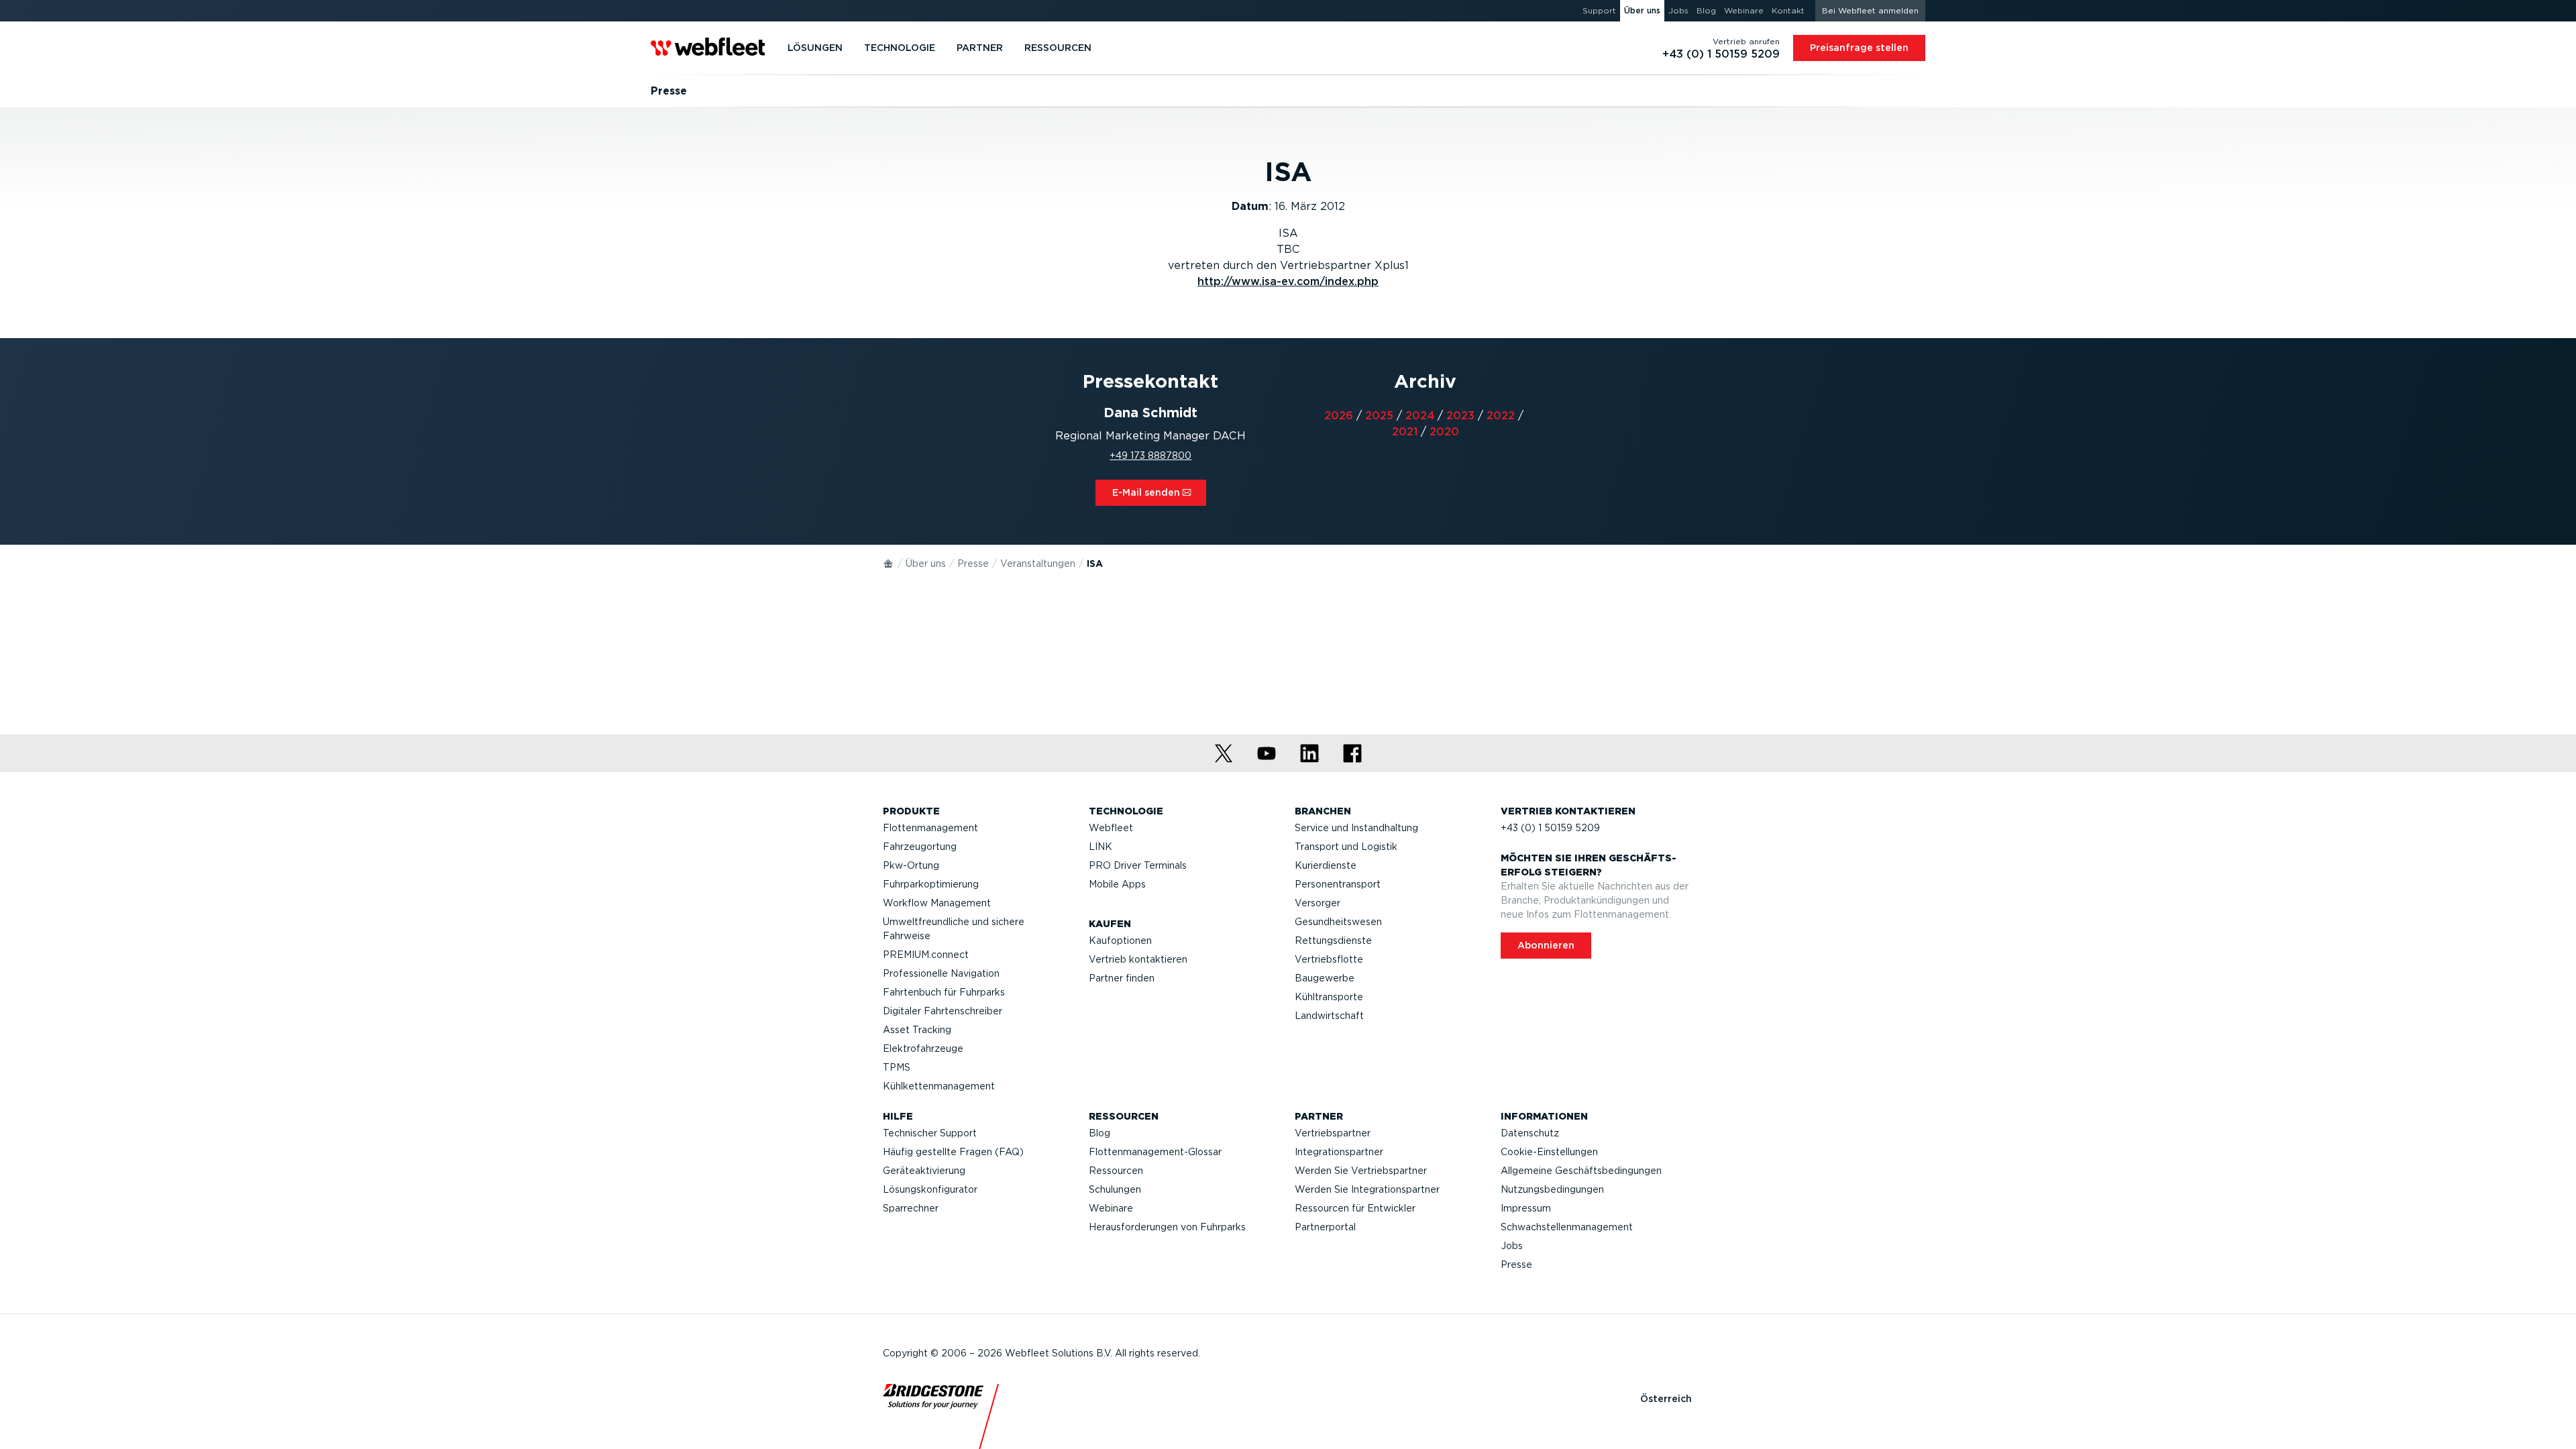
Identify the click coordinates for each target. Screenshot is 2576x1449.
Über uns (926, 563)
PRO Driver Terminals (1138, 865)
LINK (1101, 847)
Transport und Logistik (1346, 847)
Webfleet (1111, 828)
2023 (1460, 416)
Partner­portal (1325, 1227)
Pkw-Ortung (911, 865)
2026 (1339, 416)
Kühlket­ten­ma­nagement (939, 1086)
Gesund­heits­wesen (1338, 922)
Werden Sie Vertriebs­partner (1361, 1171)
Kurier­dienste (1326, 865)
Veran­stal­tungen (1038, 563)
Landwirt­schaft (1329, 1016)
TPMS (897, 1067)
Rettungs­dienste (1333, 941)
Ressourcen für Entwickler (1355, 1208)
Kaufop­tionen (1120, 941)
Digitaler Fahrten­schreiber (943, 1011)
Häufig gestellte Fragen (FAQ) (953, 1152)
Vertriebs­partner (1333, 1133)
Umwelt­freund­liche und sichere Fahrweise (954, 929)
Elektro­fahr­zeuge (923, 1049)
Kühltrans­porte (1329, 997)
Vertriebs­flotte (1329, 959)
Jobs (1512, 1246)
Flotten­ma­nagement (930, 828)
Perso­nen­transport (1338, 884)
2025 (1379, 416)
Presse (973, 563)
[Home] (889, 563)
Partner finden (1122, 978)
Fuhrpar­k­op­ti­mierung (931, 884)
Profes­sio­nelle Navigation (941, 973)
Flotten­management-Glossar (1155, 1152)
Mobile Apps (1117, 884)
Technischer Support (930, 1133)
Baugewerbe (1325, 978)
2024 (1420, 416)
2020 (1444, 432)
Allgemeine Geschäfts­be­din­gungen (1581, 1171)
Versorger (1318, 903)
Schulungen (1115, 1189)
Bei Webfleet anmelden (1870, 10)
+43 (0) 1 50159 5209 (1550, 828)
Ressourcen (1116, 1171)
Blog (1099, 1133)
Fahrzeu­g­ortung (920, 847)
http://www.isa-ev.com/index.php (1288, 281)
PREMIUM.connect (926, 955)
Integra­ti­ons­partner (1339, 1152)
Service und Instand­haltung (1356, 828)
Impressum (1526, 1208)
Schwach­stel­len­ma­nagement (1567, 1227)
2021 (1405, 432)
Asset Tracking (917, 1030)
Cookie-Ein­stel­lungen (1549, 1152)
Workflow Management (937, 903)
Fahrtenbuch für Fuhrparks (944, 992)
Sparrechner (911, 1208)
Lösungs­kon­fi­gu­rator (930, 1189)
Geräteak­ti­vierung (924, 1171)
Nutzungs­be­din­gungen (1552, 1189)
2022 (1501, 416)
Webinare (1111, 1208)
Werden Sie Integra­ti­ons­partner (1367, 1189)
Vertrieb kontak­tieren (1138, 959)
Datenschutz (1530, 1133)
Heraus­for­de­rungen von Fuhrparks (1167, 1227)
